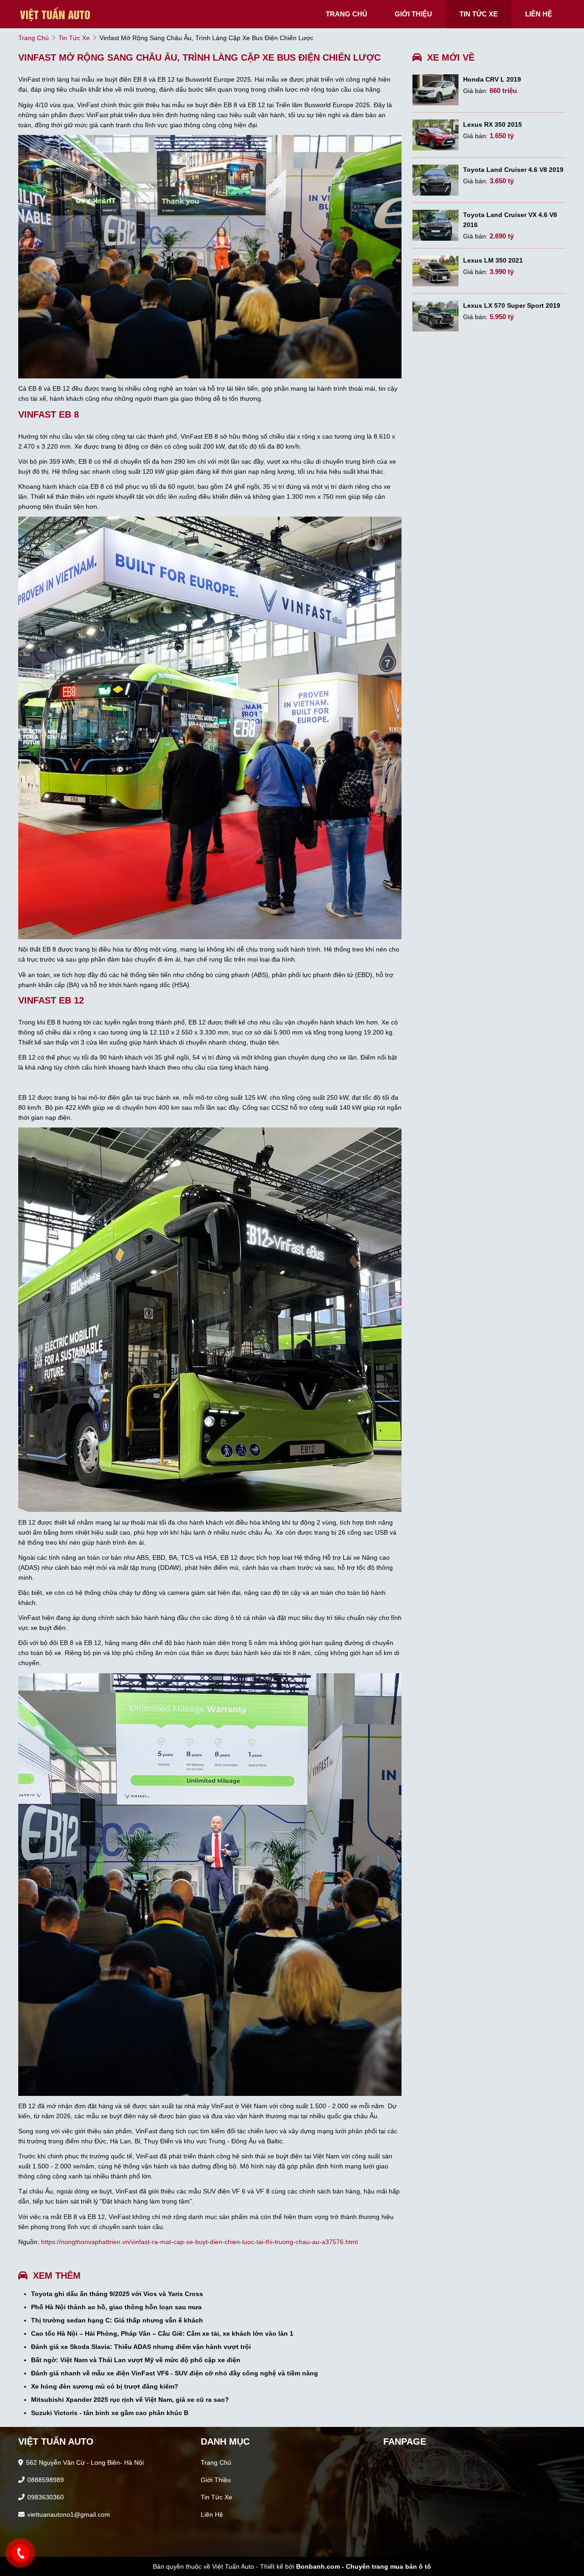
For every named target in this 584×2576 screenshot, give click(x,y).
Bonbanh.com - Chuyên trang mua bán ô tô (364, 2566)
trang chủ (347, 14)
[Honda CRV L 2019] (435, 90)
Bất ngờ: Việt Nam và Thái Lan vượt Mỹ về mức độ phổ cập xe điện (136, 2360)
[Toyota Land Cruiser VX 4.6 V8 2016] (435, 225)
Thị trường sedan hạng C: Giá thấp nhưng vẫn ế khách (117, 2320)
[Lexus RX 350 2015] (435, 135)
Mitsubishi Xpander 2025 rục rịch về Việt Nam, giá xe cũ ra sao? (130, 2400)
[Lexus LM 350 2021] (435, 271)
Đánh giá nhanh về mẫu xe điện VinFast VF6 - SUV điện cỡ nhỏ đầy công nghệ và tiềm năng (175, 2373)
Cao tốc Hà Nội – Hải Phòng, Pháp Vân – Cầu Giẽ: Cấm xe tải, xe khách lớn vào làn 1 (162, 2333)
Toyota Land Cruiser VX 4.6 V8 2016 (510, 220)
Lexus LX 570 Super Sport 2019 (512, 305)
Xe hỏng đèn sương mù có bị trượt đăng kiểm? (105, 2386)
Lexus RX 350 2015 (493, 124)
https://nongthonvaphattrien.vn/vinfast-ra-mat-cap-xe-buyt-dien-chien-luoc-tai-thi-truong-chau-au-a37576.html (199, 2242)
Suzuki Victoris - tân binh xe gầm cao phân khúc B (110, 2413)
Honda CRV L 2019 (492, 79)
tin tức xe (479, 14)
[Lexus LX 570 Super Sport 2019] (435, 316)
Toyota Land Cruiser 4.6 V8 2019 (513, 170)
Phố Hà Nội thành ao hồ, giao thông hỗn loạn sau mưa (116, 2307)
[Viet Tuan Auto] (64, 14)
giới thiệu (413, 14)
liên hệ (539, 14)
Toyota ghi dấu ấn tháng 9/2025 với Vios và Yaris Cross (117, 2294)
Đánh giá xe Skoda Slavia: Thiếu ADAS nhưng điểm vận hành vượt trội (141, 2347)
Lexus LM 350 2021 (493, 260)
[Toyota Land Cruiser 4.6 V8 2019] (435, 180)
